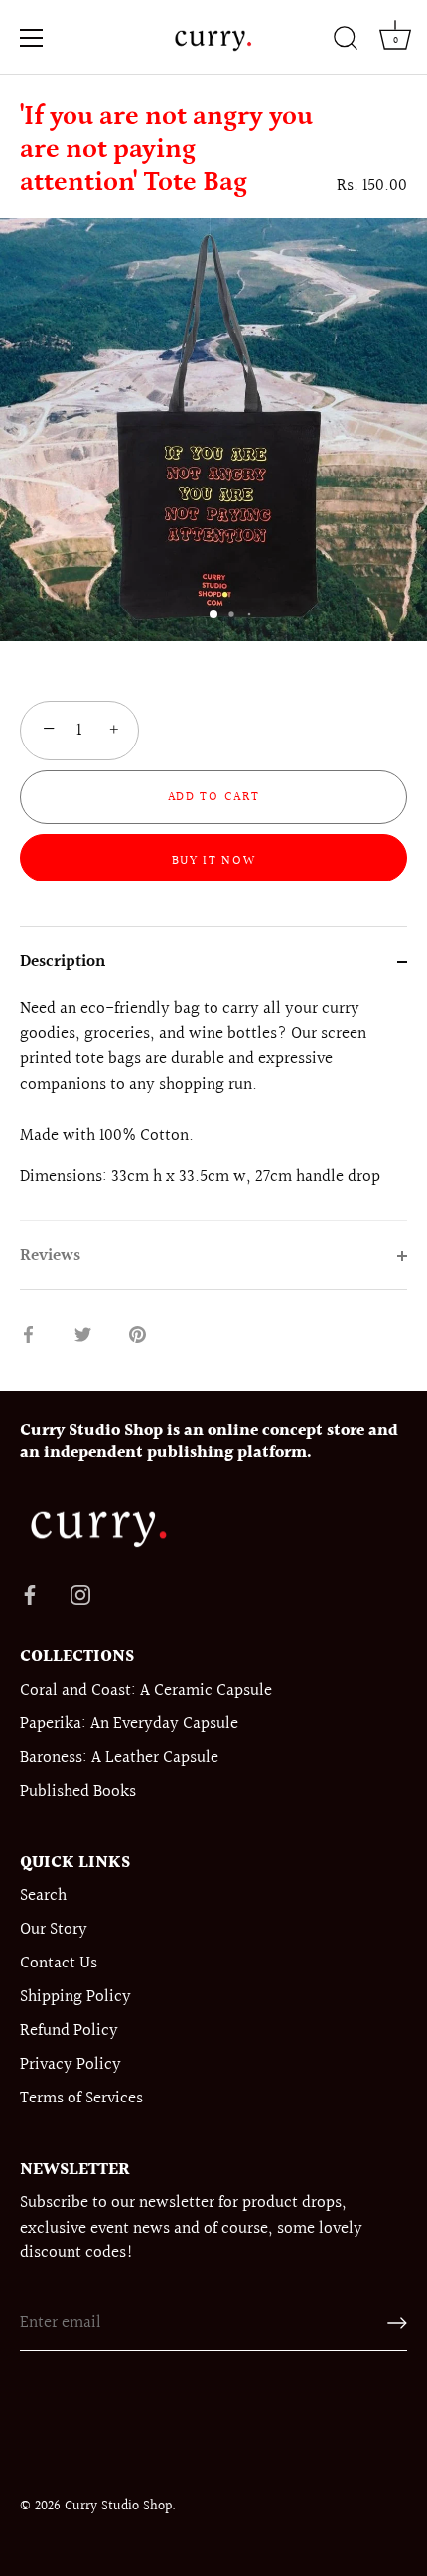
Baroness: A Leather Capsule (119, 1758)
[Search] (346, 41)
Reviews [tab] (50, 1255)
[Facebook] (30, 1594)
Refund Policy (69, 2031)
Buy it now (214, 861)
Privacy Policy (71, 2064)
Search (43, 1896)
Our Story (54, 1929)
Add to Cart (214, 797)
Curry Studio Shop (118, 2506)
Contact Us (59, 1963)
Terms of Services (81, 2098)
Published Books (78, 1791)
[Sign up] (397, 2323)
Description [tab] (63, 961)
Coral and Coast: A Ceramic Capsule (146, 1690)
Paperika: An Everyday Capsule (129, 1724)
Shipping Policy (75, 1997)
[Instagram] (80, 1594)
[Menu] (32, 38)
